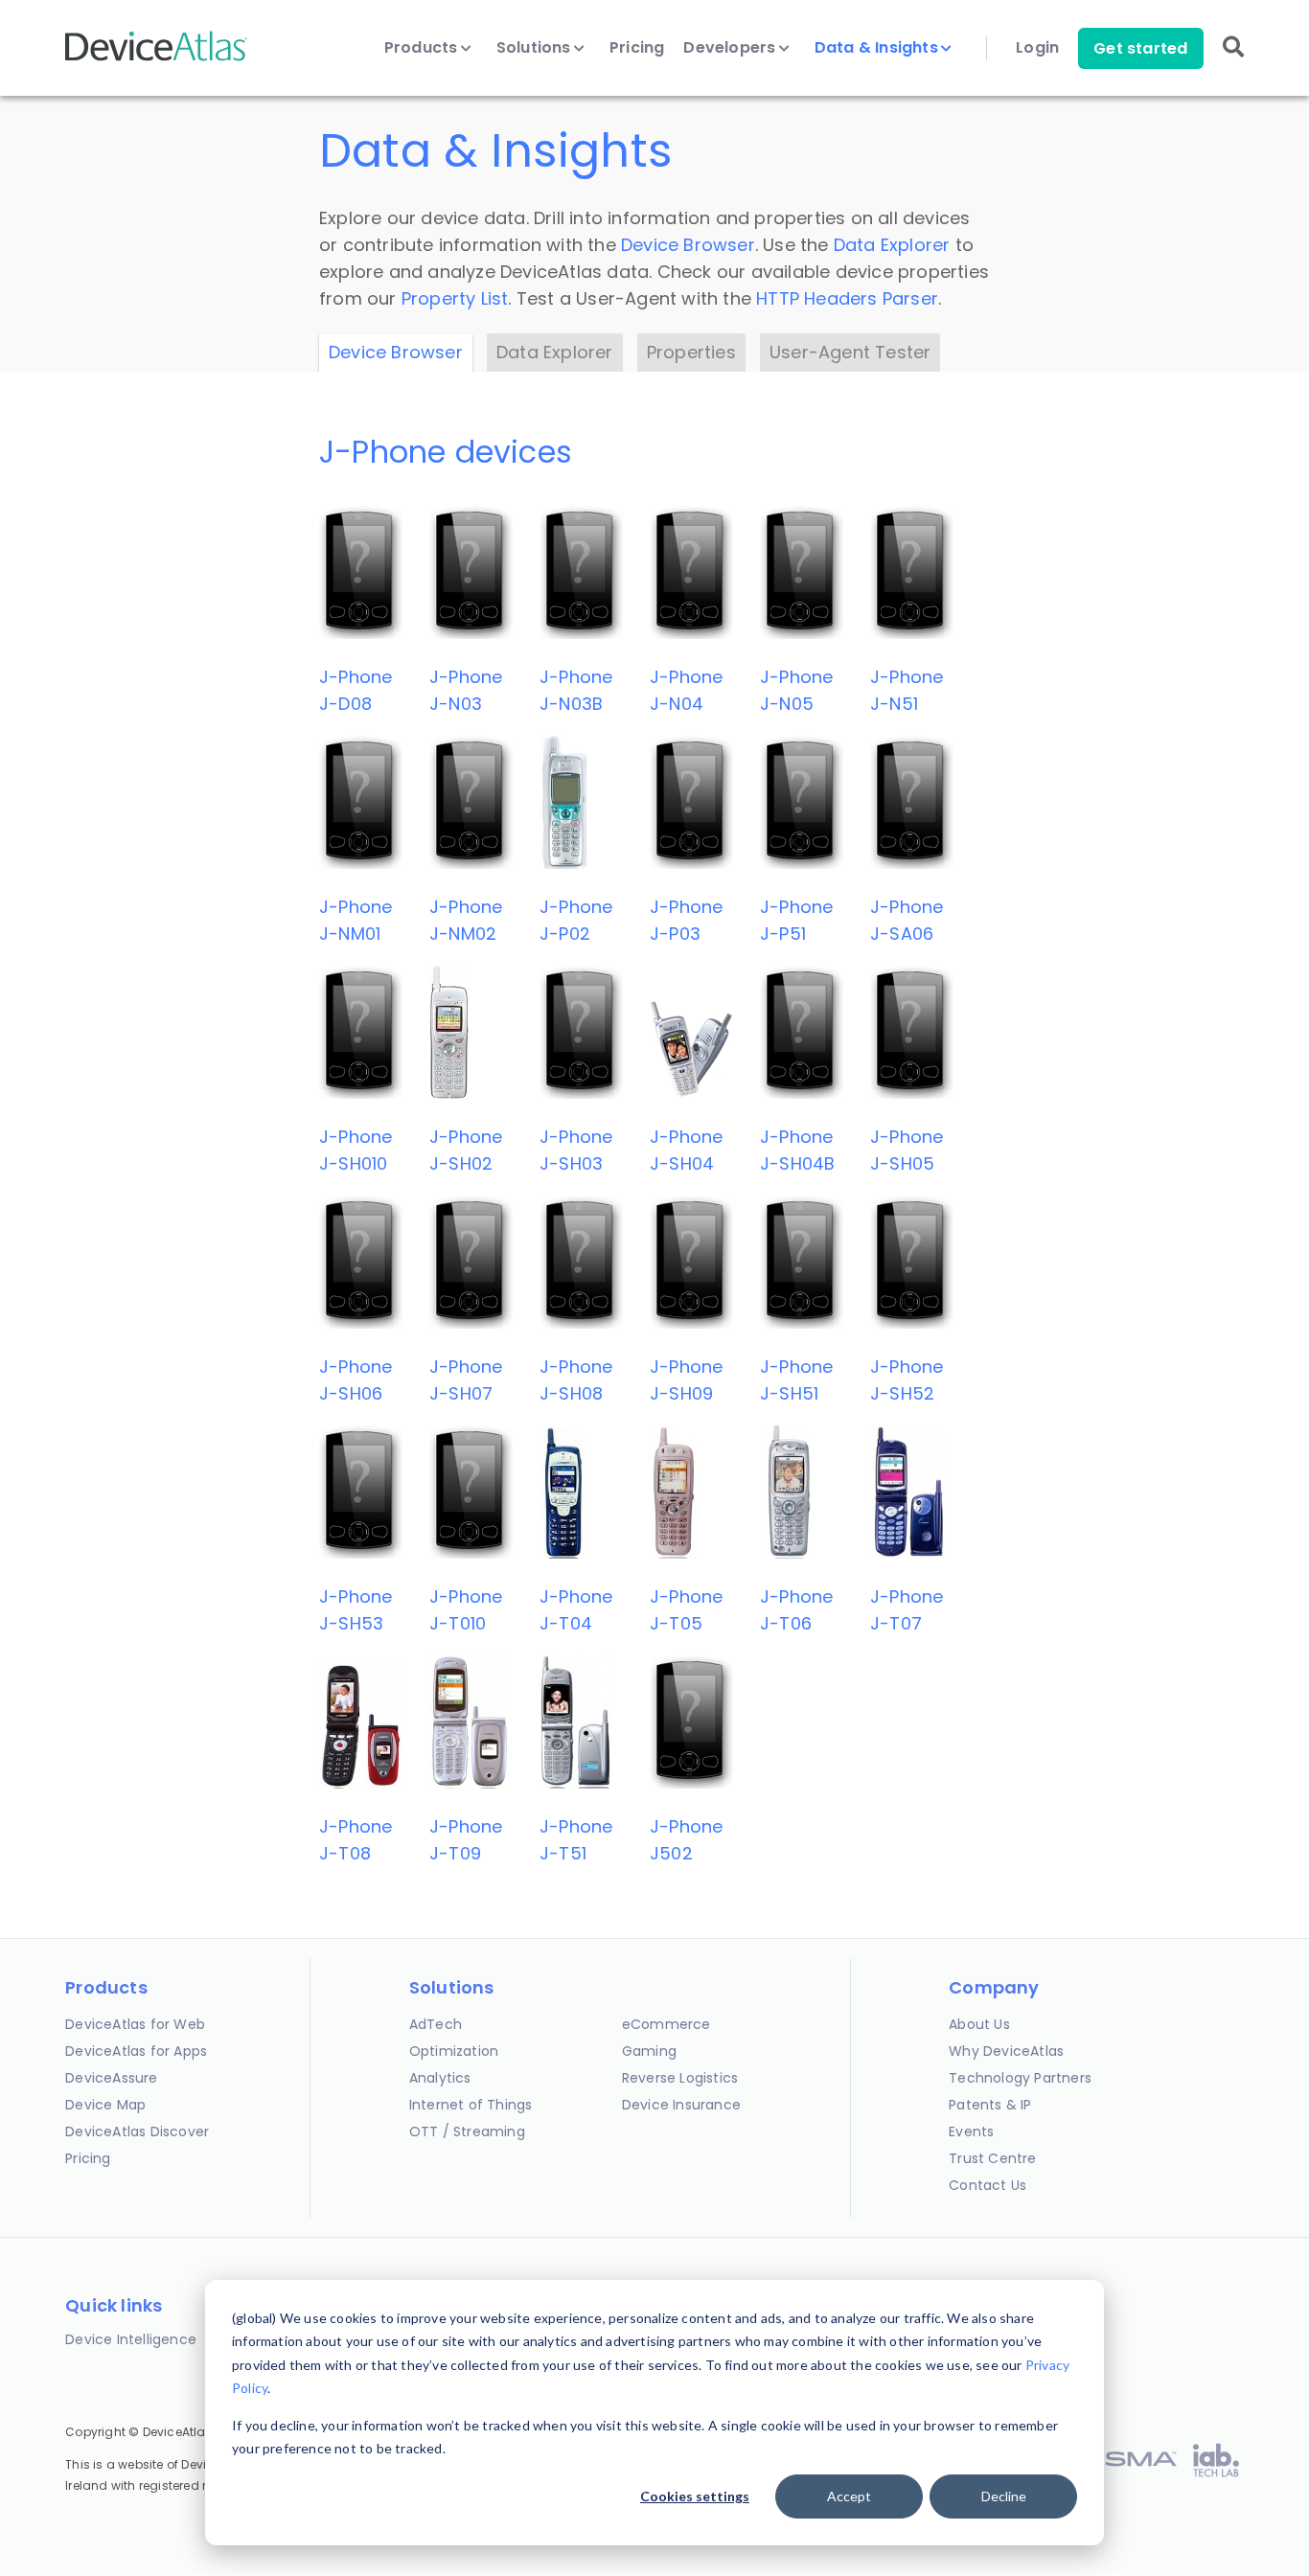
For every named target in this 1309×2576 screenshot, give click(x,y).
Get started (1140, 48)
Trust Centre (992, 2158)
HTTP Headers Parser (847, 298)
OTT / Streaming (467, 2131)
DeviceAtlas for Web (135, 2024)
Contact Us (987, 2185)
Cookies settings (695, 2496)
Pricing (637, 48)
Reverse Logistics (680, 2078)
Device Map (105, 2105)
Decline (1004, 2496)
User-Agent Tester (850, 352)
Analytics (440, 2078)
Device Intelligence (131, 2339)
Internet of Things (471, 2105)
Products (423, 48)
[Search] (1233, 60)
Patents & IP (990, 2105)
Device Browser (688, 245)
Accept (849, 2496)
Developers (731, 48)
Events (971, 2131)
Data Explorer (892, 245)
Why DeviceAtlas (1006, 2051)
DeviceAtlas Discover (137, 2131)
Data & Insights (878, 48)
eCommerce (666, 2024)
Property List (455, 298)
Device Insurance (681, 2105)
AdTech (436, 2024)
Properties (691, 352)
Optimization (454, 2051)
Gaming (649, 2051)
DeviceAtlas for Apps (136, 2051)
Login (1037, 48)
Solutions (536, 48)
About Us (979, 2024)
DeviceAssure (111, 2078)
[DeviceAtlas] (156, 59)
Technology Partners (1020, 2078)
